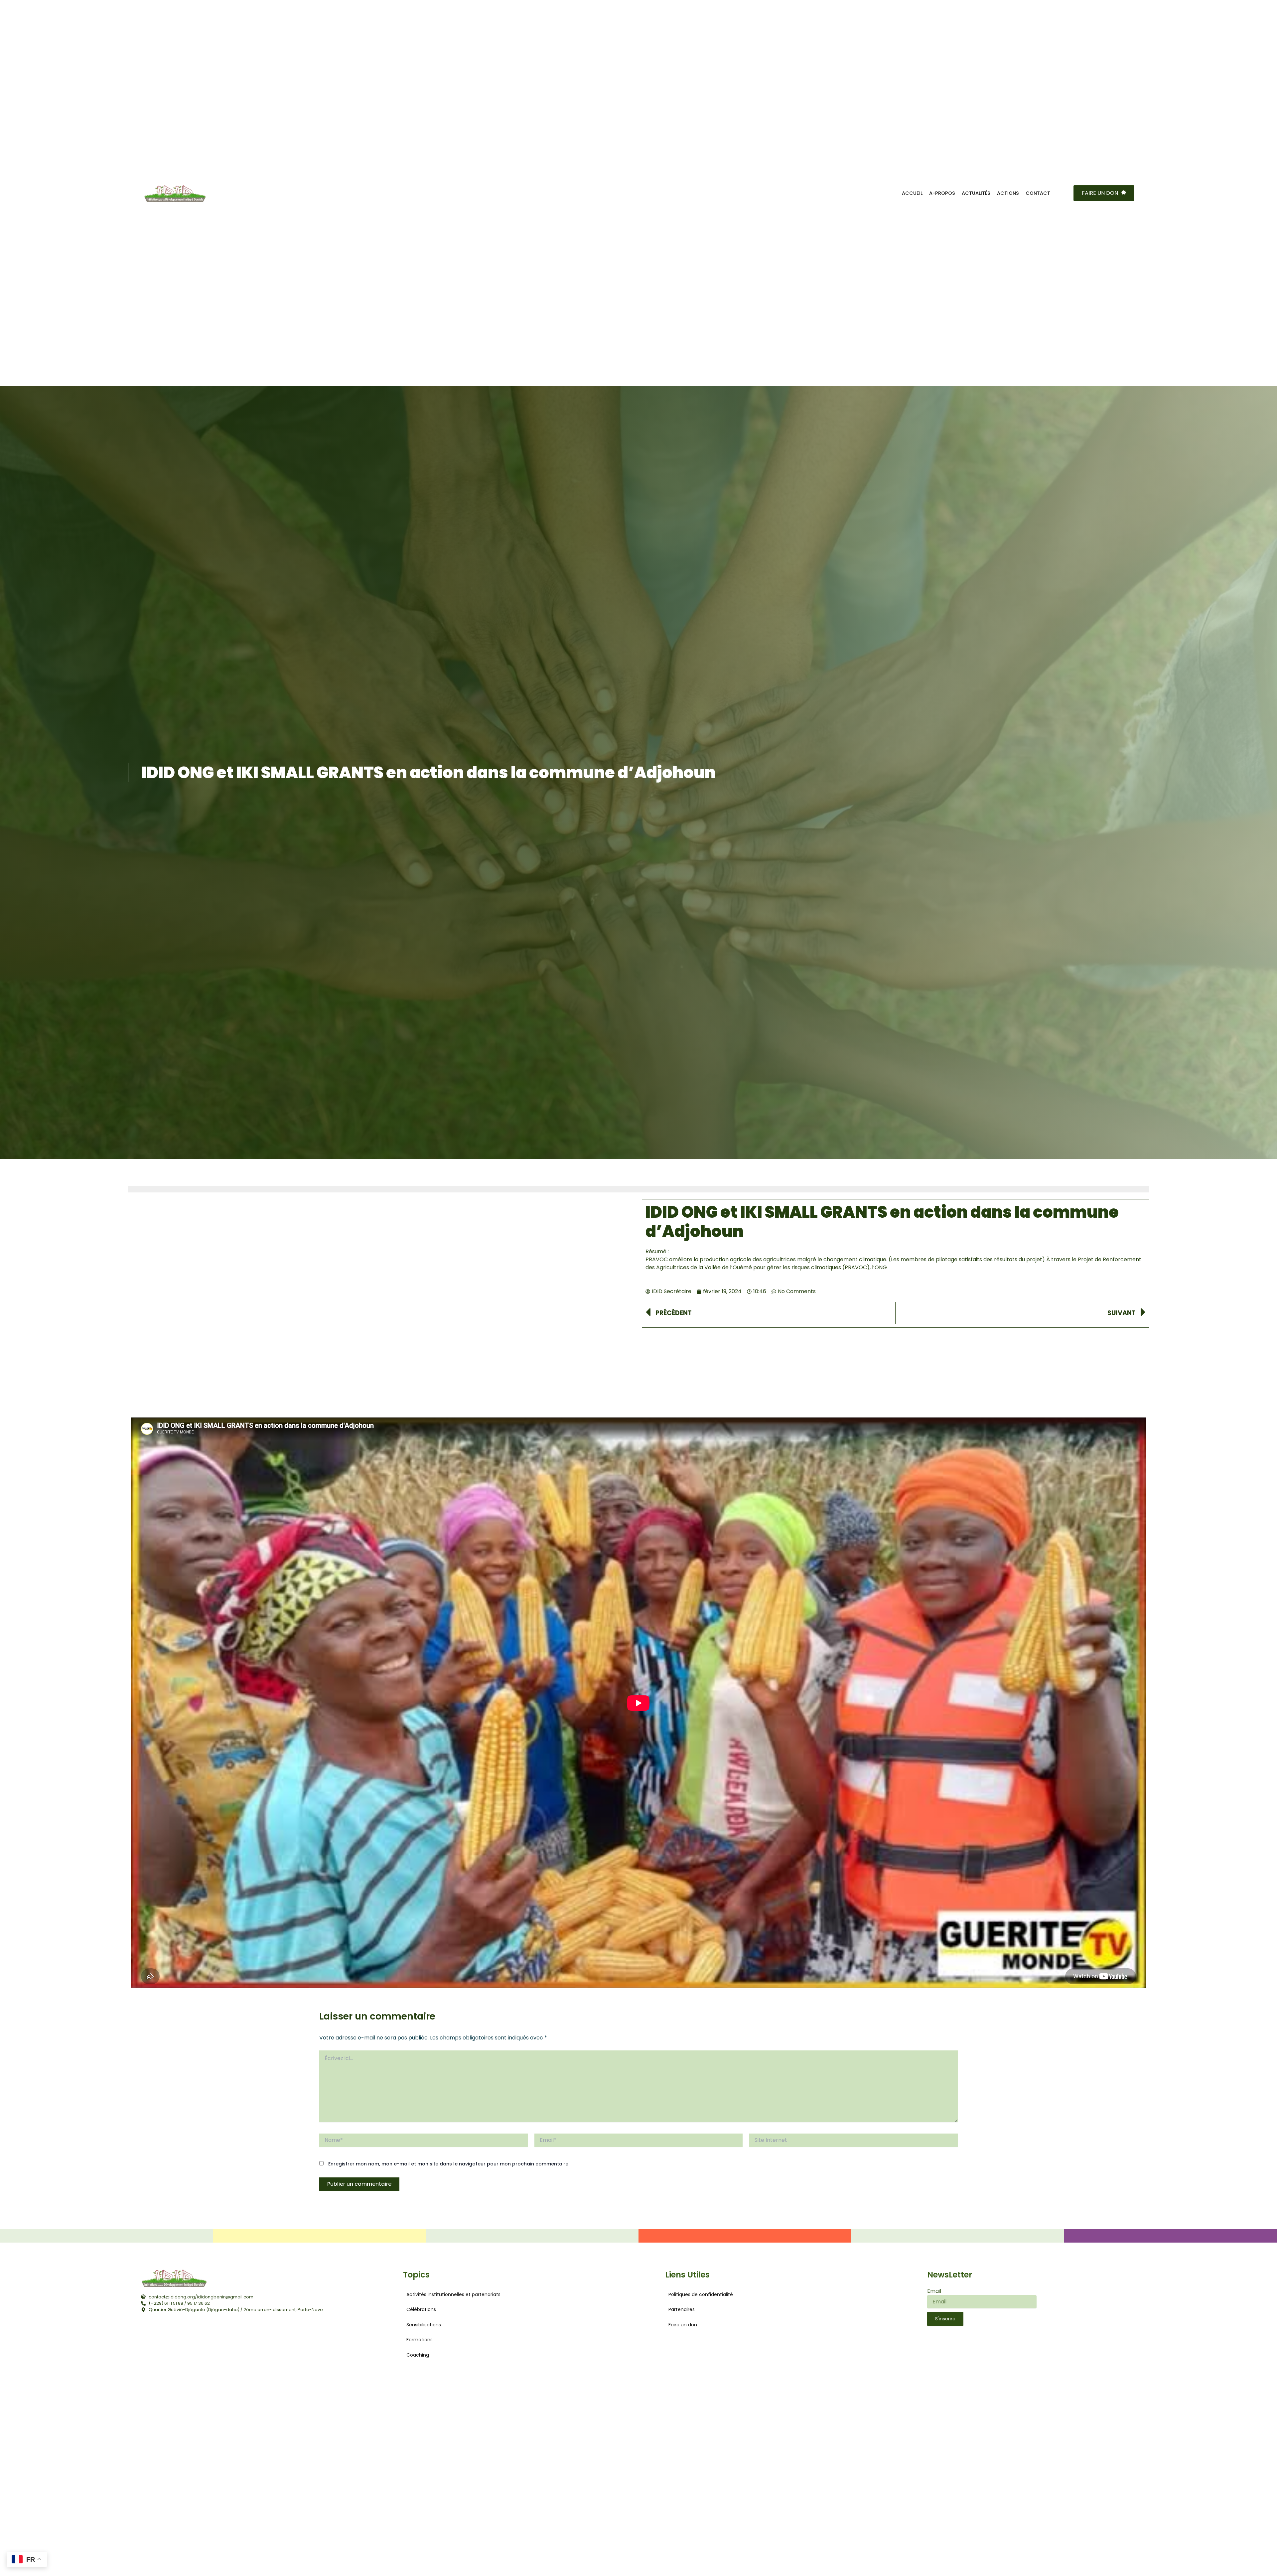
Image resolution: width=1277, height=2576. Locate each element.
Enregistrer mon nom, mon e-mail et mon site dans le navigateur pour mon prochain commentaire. (449, 2164)
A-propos (942, 193)
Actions (1008, 193)
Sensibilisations (424, 2325)
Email (934, 2291)
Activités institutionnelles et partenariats (453, 2294)
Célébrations (421, 2309)
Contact (1038, 193)
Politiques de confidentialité (701, 2294)
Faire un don (683, 2325)
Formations (420, 2340)
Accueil (912, 193)
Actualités (976, 193)
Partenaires (682, 2309)
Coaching (418, 2355)
